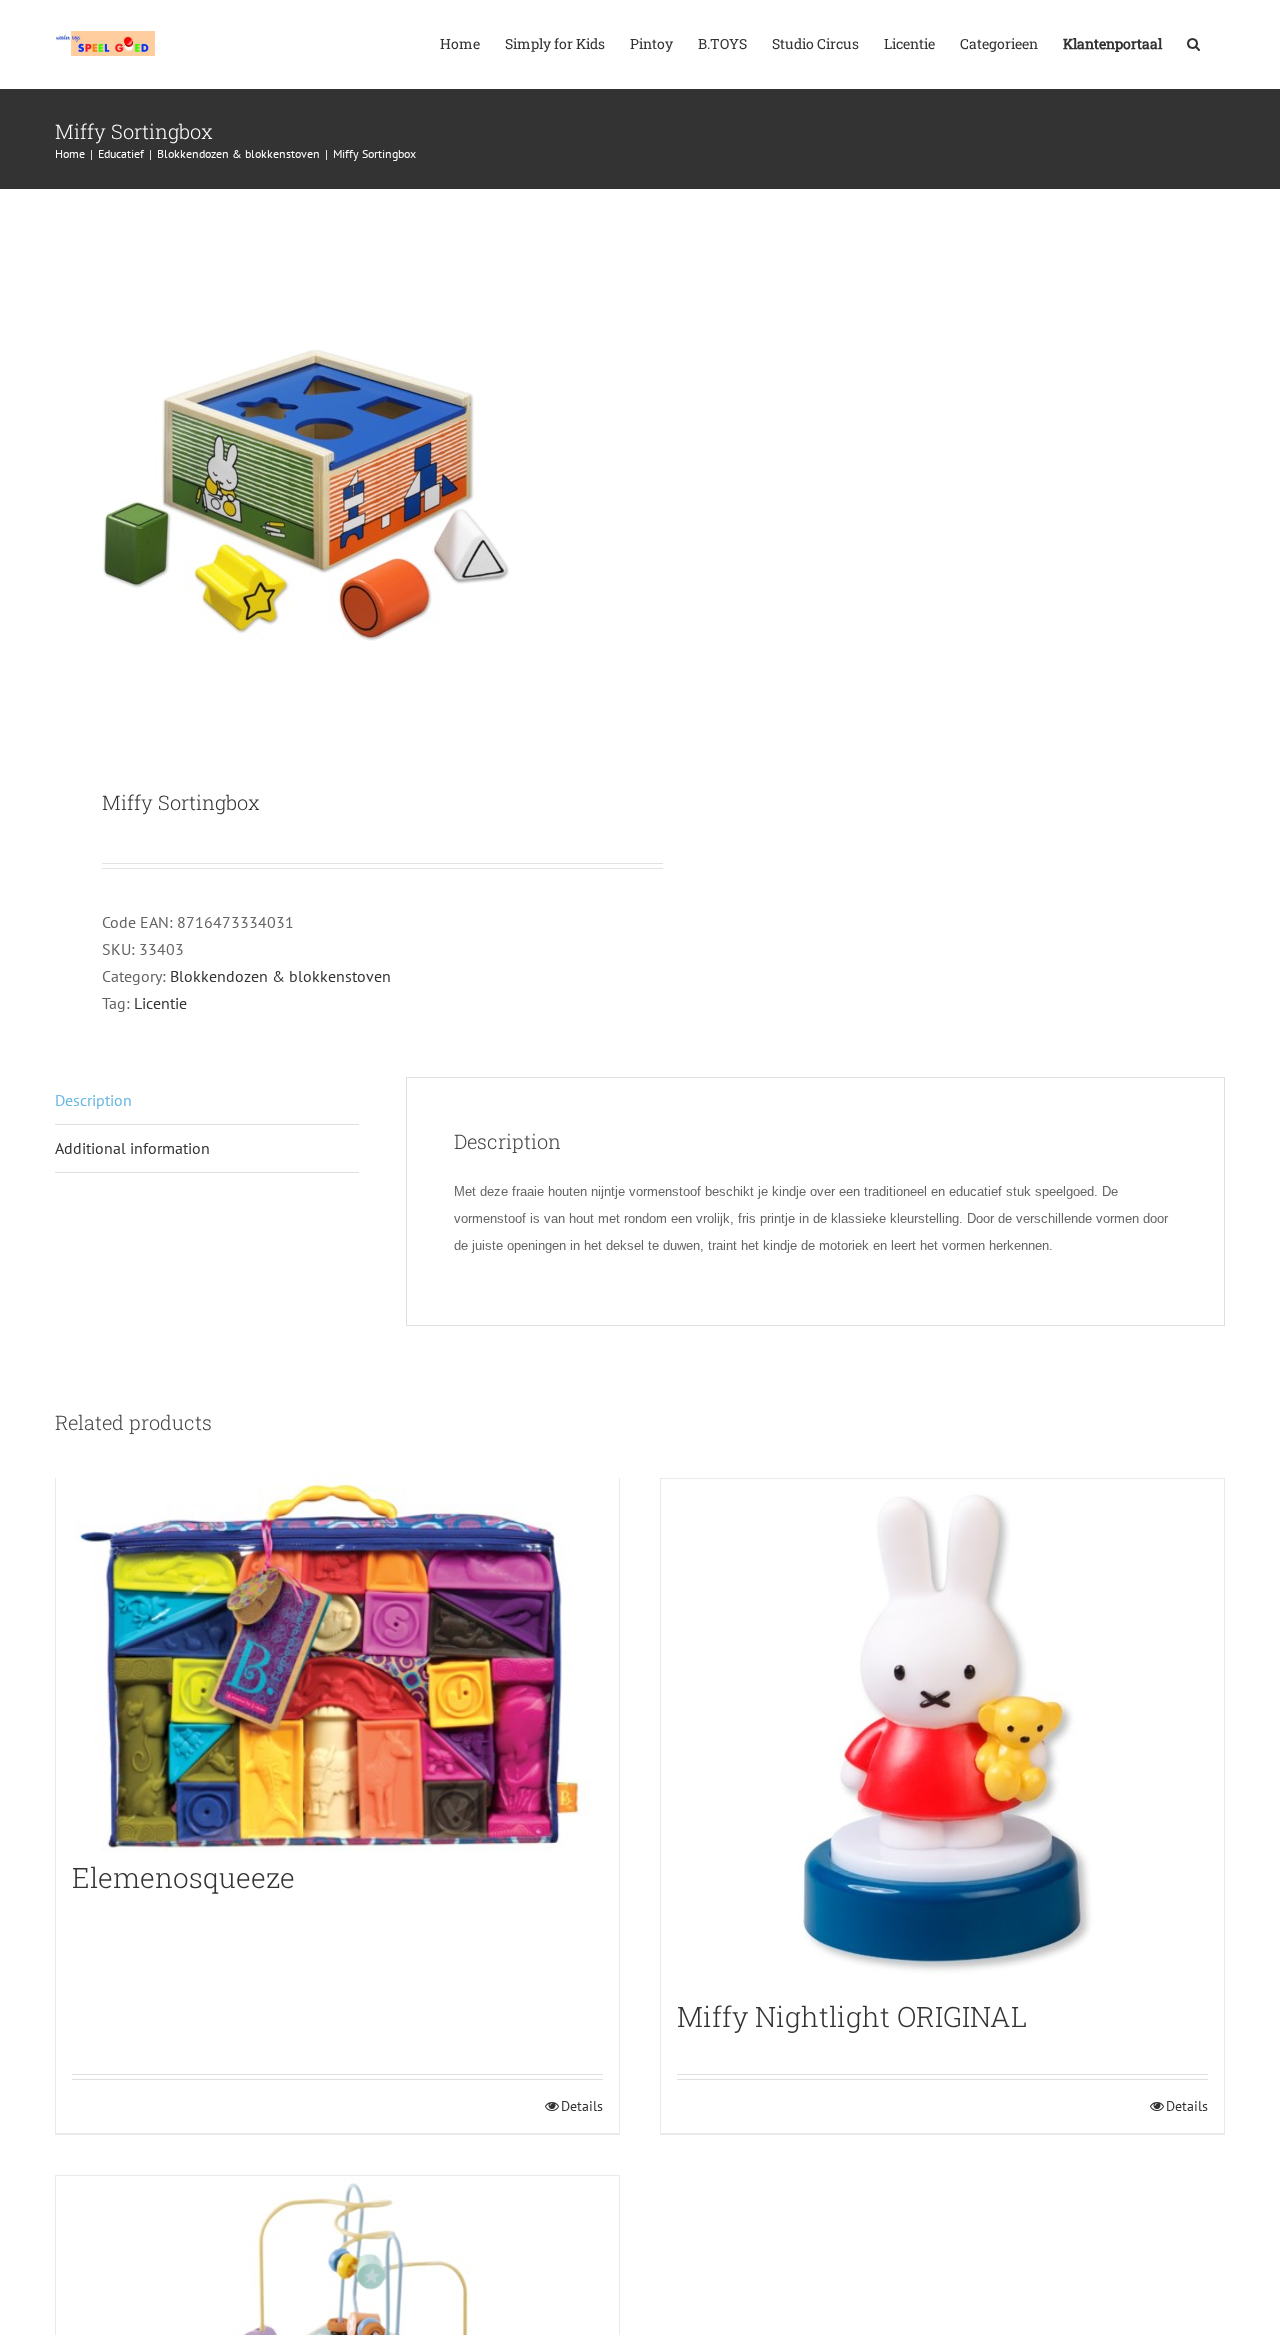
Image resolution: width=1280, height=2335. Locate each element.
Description (93, 1100)
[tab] (207, 1101)
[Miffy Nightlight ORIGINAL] (942, 1729)
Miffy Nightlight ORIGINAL (852, 2016)
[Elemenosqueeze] (337, 1659)
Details (582, 2106)
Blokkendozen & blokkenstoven (280, 976)
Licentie (160, 1003)
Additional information (132, 1148)
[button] (1193, 42)
